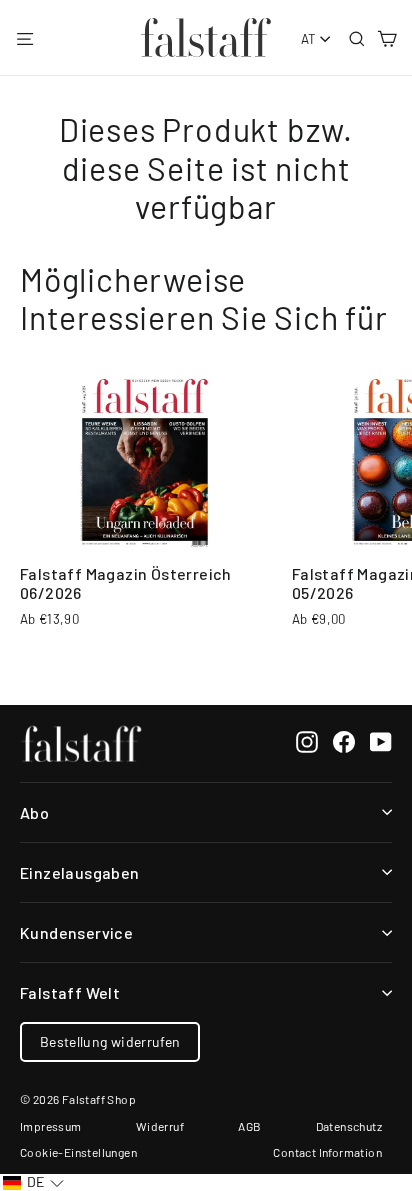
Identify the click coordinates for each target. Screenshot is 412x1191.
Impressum (51, 1126)
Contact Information (327, 1152)
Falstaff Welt (70, 992)
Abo (34, 812)
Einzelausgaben (80, 872)
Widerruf (160, 1126)
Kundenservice (76, 932)
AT (309, 39)
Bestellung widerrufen (110, 1041)
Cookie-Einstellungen (78, 1152)
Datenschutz (349, 1126)
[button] (33, 1182)
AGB (249, 1126)
